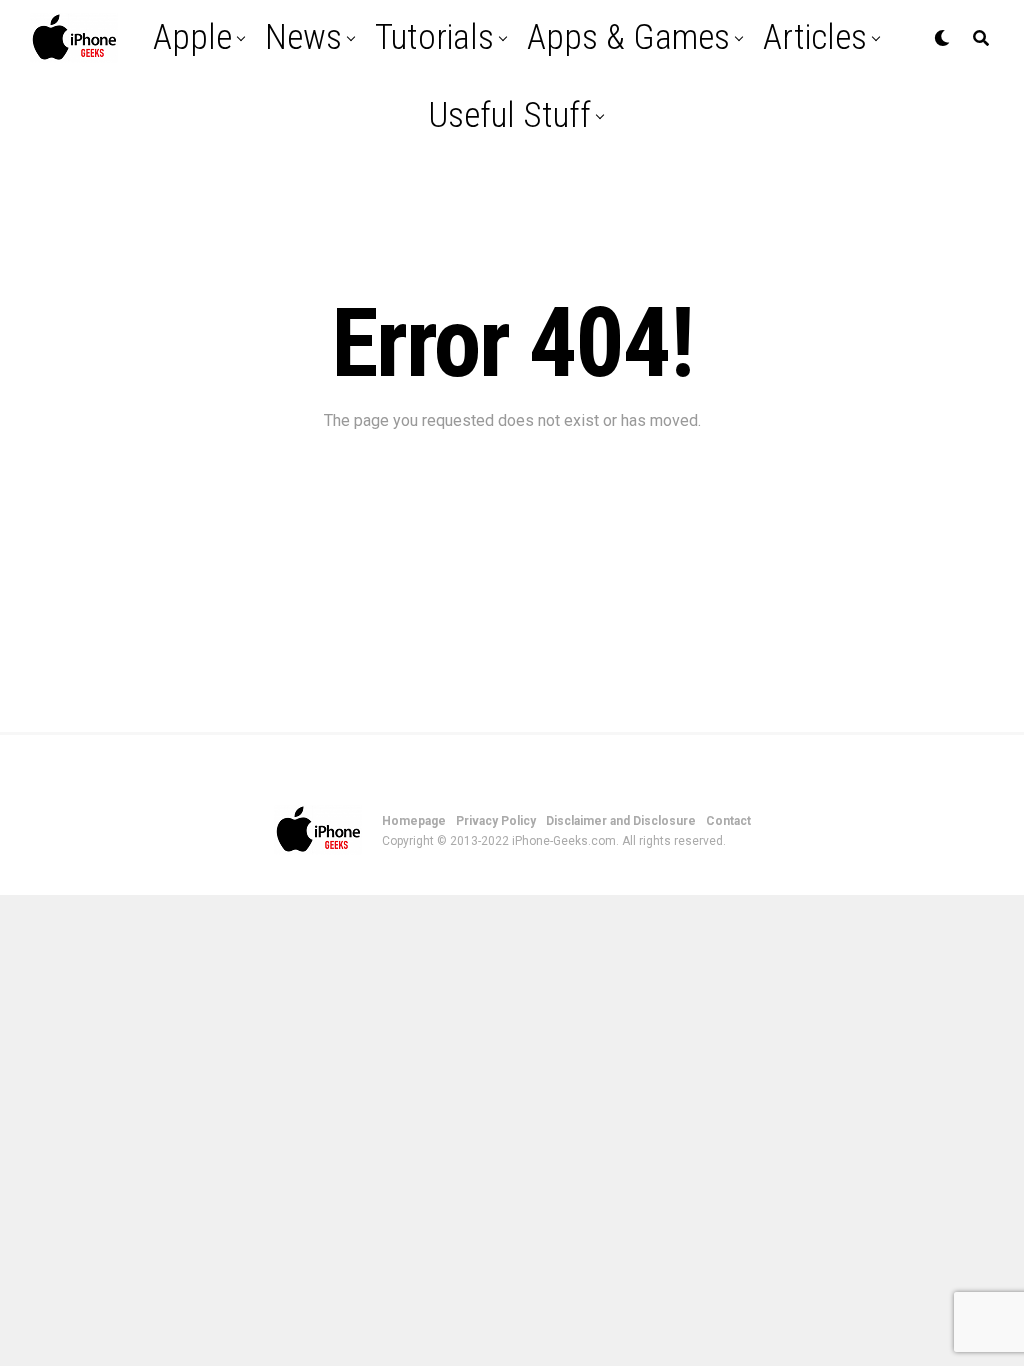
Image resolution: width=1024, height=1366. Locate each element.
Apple (192, 37)
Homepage (414, 821)
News (303, 37)
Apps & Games (628, 37)
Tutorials (434, 37)
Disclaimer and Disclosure (621, 821)
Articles (815, 37)
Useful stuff (509, 115)
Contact (728, 821)
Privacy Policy (496, 821)
